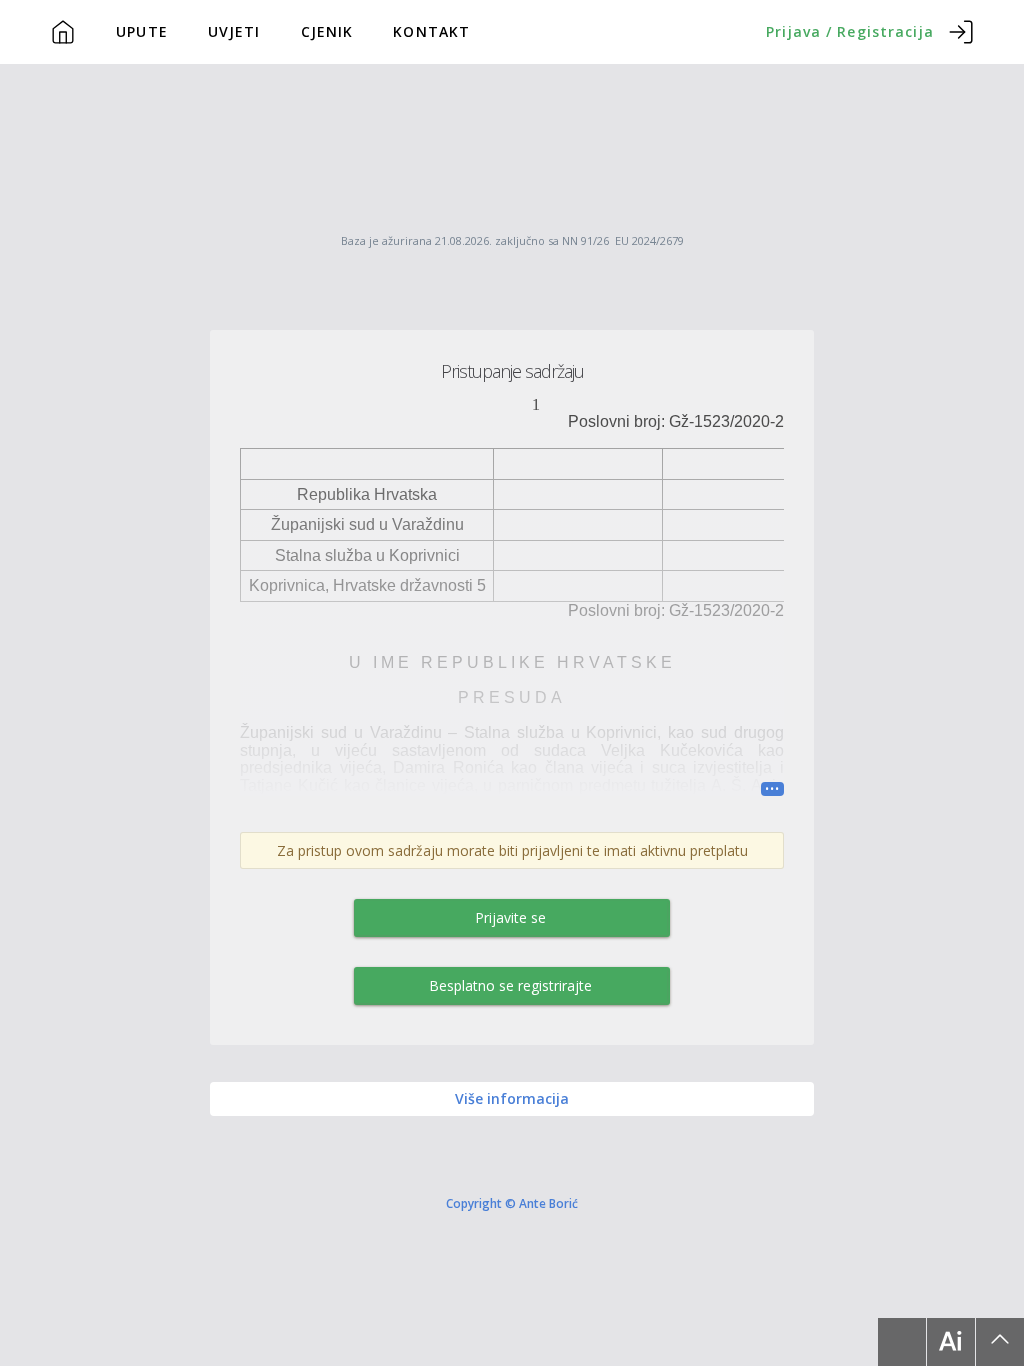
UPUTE (142, 31)
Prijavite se (510, 917)
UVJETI (234, 31)
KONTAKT (431, 31)
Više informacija (512, 1098)
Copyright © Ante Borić (512, 1203)
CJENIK (327, 31)
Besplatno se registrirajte (510, 985)
